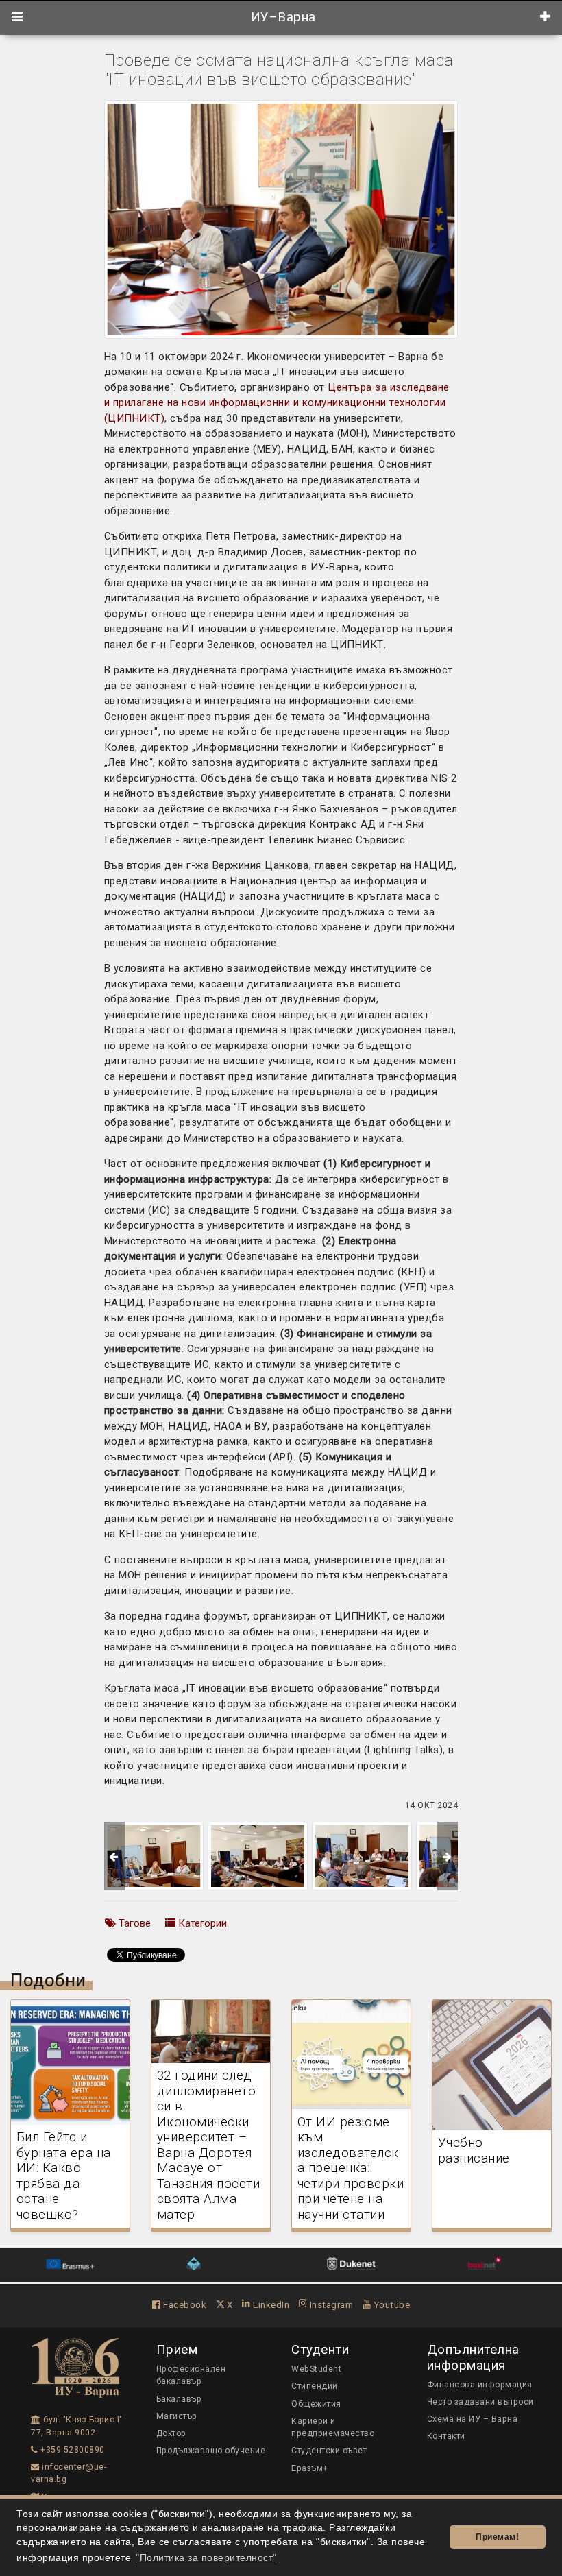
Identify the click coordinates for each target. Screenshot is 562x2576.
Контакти (446, 2436)
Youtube (390, 2304)
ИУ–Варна (281, 17)
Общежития (316, 2404)
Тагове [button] (133, 1923)
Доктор (171, 2433)
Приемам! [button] (497, 2537)
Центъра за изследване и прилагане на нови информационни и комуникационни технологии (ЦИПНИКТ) (277, 403)
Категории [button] (201, 1923)
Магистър (177, 2416)
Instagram (330, 2304)
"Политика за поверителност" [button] (206, 2558)
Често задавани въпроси (480, 2402)
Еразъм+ (310, 2468)
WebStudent (316, 2369)
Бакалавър (179, 2399)
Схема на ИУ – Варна (473, 2419)
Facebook (184, 2304)
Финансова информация (480, 2385)
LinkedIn (270, 2304)
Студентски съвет (329, 2451)
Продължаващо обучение (211, 2451)
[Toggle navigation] (17, 17)
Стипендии (315, 2386)
